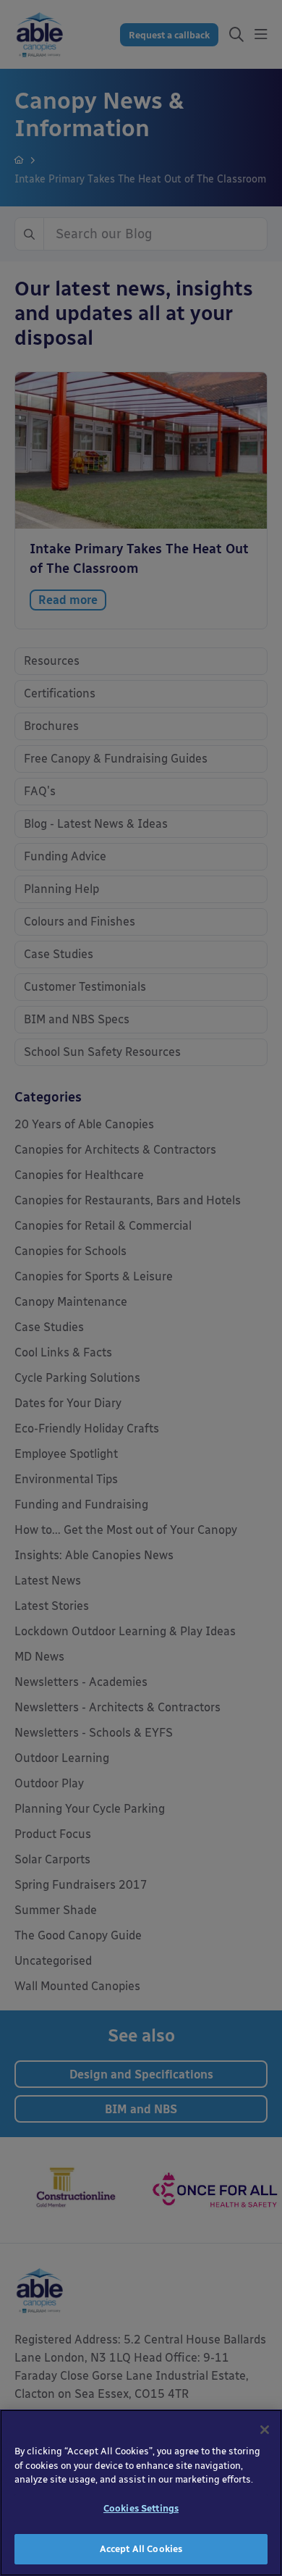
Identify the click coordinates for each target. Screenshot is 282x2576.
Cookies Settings (141, 2508)
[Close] (265, 2430)
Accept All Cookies (141, 2549)
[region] (141, 2493)
